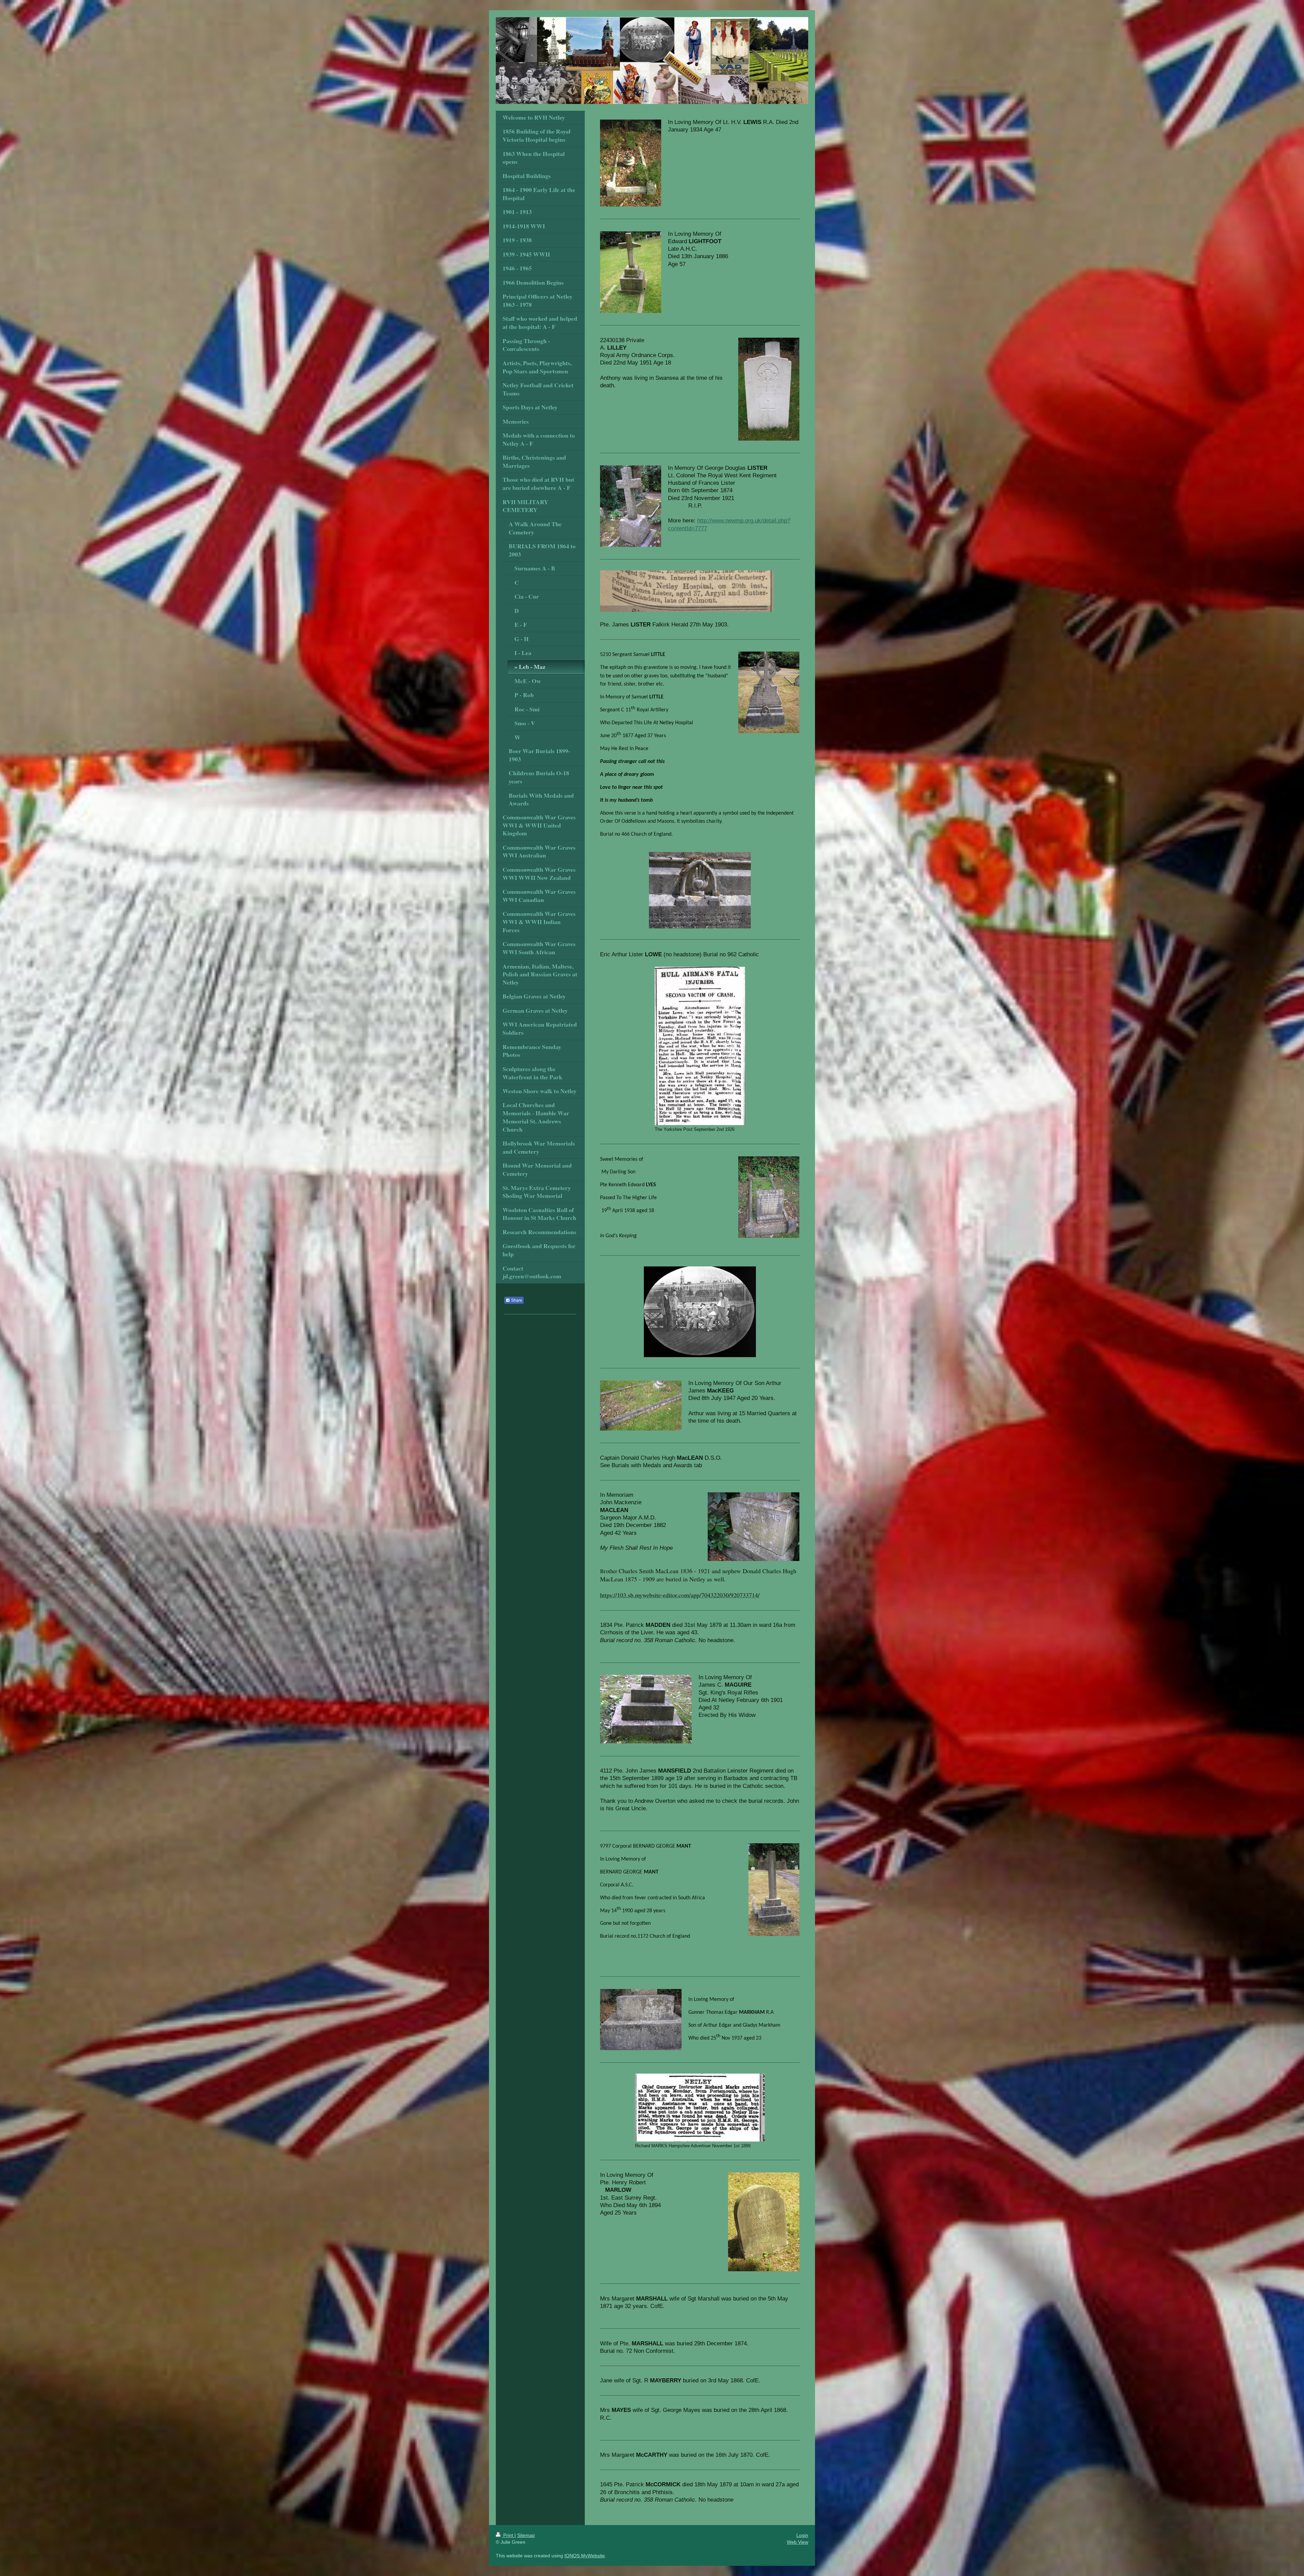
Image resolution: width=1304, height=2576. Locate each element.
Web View (798, 2542)
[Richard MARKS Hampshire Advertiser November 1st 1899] (700, 2108)
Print (508, 2535)
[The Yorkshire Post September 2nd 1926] (700, 1046)
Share (516, 1300)
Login (802, 2535)
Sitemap (526, 2535)
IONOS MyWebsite (585, 2556)
